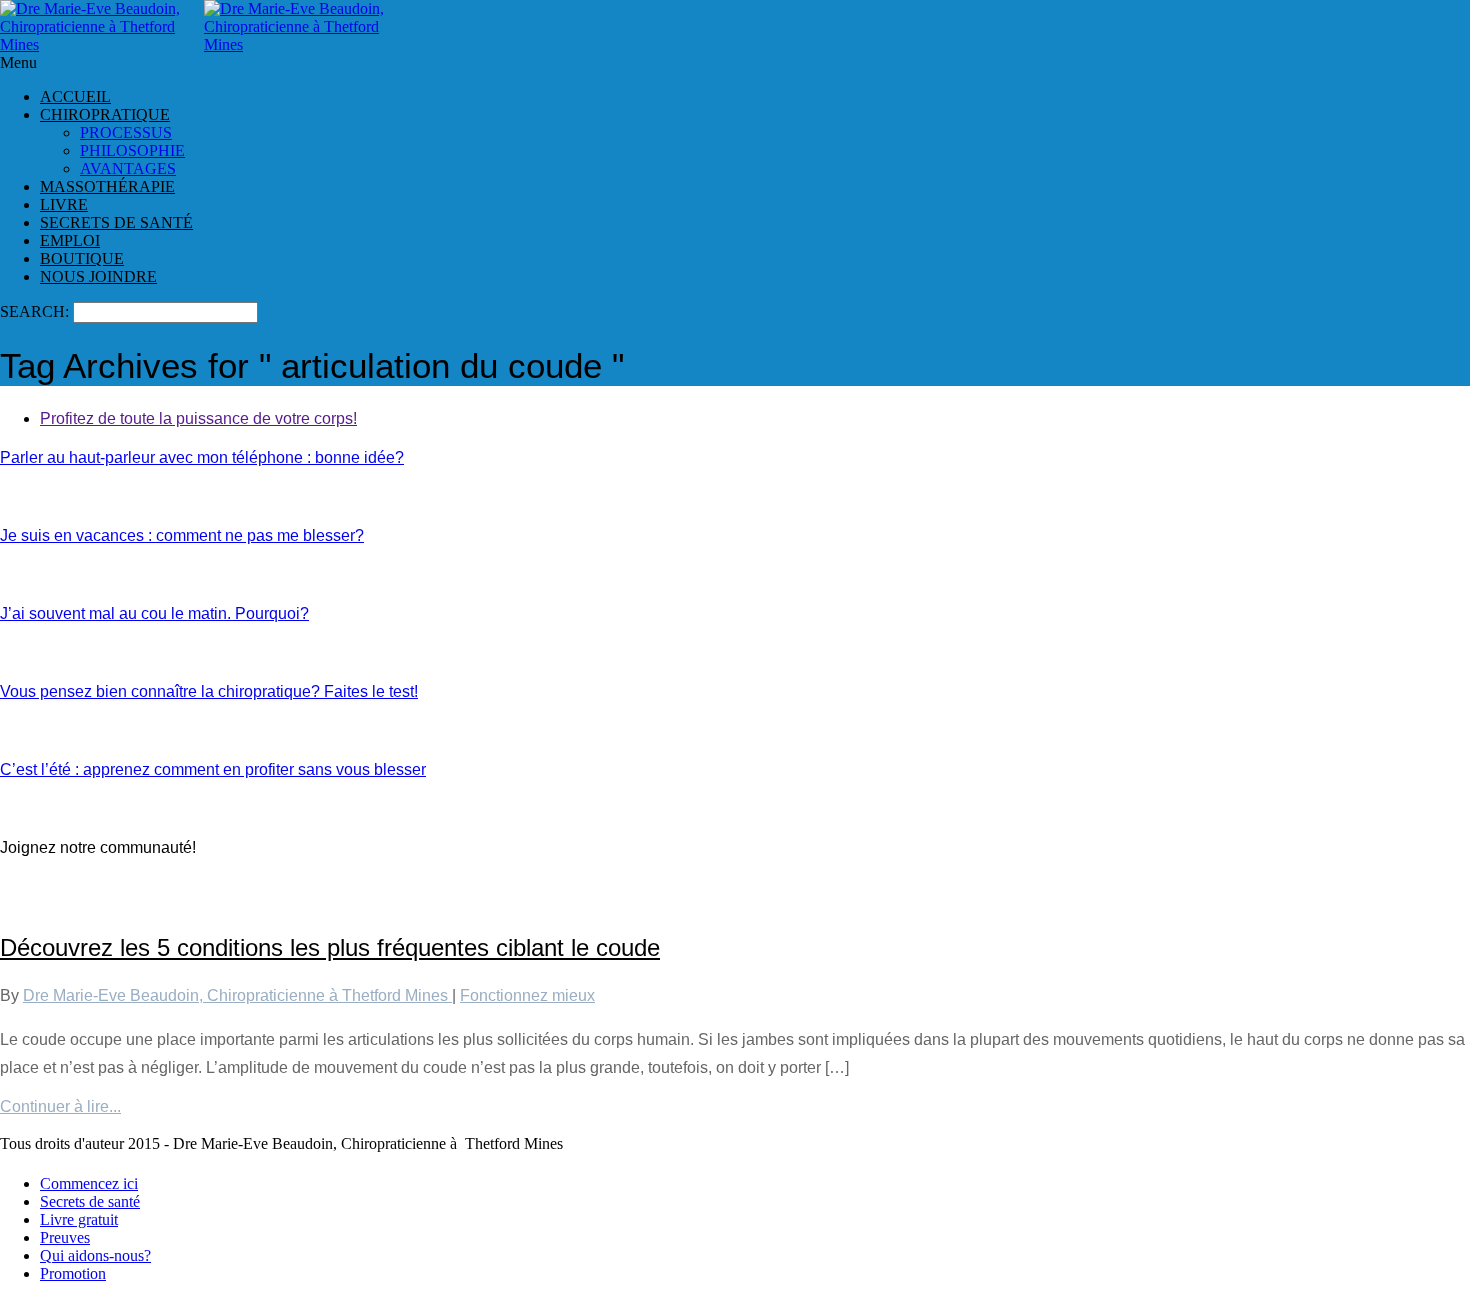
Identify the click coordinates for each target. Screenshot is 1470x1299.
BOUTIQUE (82, 258)
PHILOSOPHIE (132, 150)
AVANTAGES (128, 168)
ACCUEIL (75, 96)
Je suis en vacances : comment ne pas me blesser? (182, 535)
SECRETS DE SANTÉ (116, 222)
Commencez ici (89, 1183)
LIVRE (64, 204)
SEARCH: (36, 311)
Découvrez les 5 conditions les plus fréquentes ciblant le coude (330, 947)
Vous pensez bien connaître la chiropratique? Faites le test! (209, 691)
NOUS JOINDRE (98, 276)
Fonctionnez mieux (527, 995)
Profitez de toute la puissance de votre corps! (198, 418)
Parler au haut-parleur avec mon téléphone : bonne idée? (202, 457)
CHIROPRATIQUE (105, 114)
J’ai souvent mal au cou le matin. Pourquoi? (154, 613)
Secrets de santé (90, 1201)
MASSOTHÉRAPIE (107, 186)
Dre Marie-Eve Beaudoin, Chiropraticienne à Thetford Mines (237, 995)
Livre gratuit (79, 1219)
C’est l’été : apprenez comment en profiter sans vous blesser (213, 769)
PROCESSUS (126, 132)
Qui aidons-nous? (95, 1255)
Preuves (65, 1237)
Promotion (73, 1273)
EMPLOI (70, 240)
